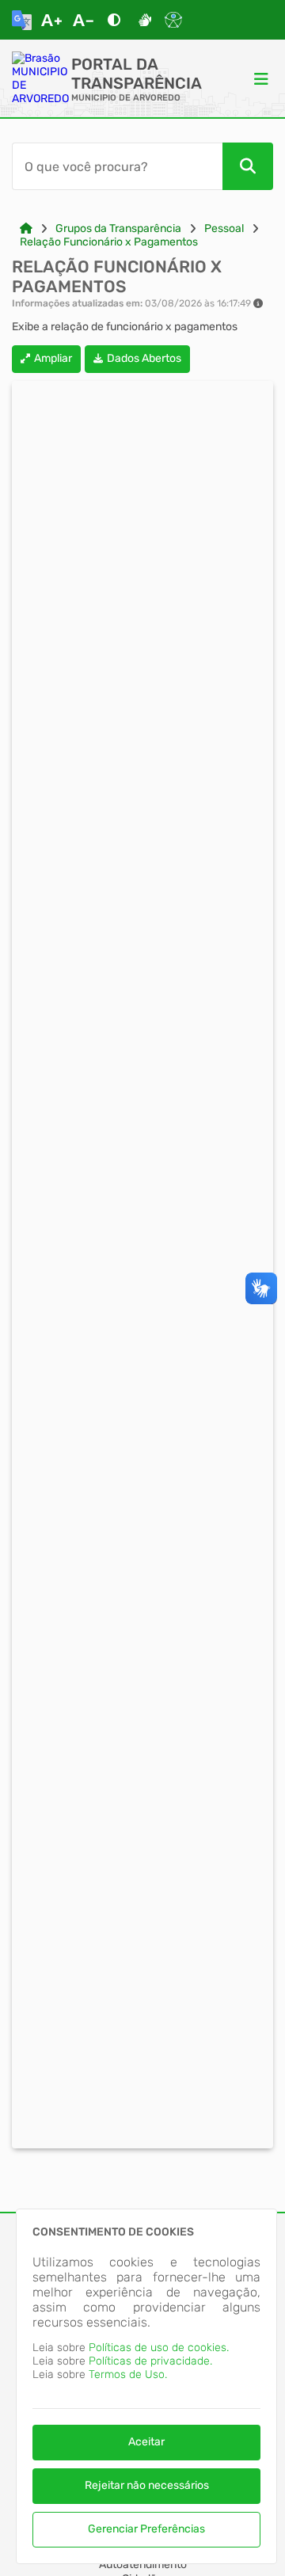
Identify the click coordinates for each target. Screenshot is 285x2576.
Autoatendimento (143, 2565)
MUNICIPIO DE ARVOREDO (126, 98)
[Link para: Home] (26, 228)
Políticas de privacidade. (150, 2361)
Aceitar (146, 2442)
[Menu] (261, 78)
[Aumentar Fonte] (51, 20)
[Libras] (145, 20)
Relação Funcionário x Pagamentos (109, 242)
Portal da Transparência (137, 74)
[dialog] (146, 2386)
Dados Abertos (144, 358)
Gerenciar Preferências (146, 2529)
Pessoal (224, 228)
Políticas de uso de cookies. (159, 2348)
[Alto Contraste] (114, 20)
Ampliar (53, 358)
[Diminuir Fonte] (83, 20)
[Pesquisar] (248, 166)
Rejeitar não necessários (147, 2485)
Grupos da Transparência (118, 228)
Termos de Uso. (128, 2374)
